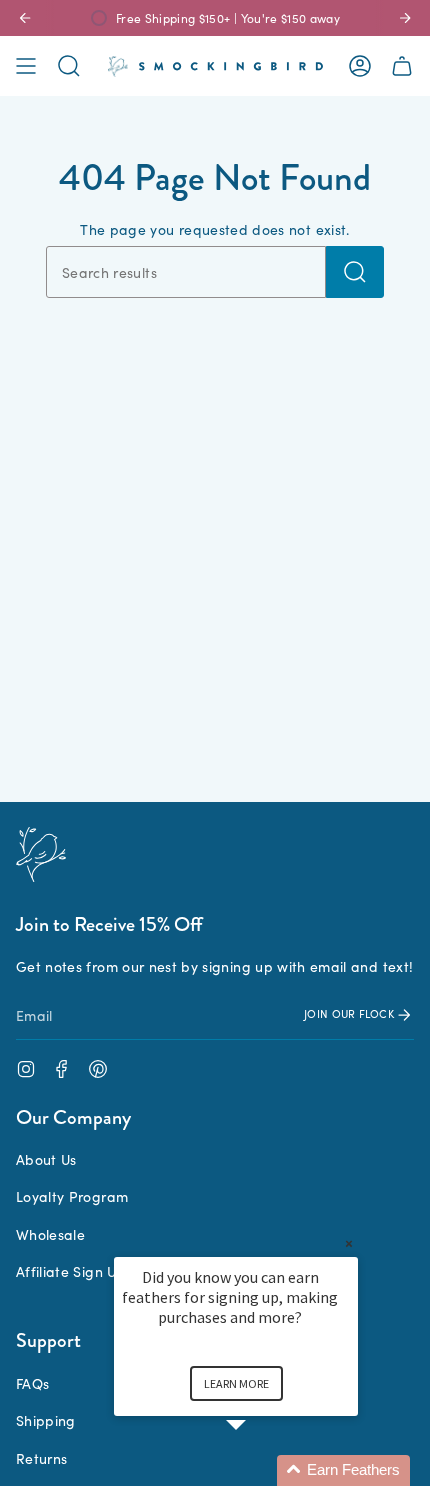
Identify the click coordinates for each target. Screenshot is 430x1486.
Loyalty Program (72, 1196)
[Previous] (25, 18)
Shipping (46, 1420)
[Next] (405, 18)
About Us (46, 1159)
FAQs (32, 1383)
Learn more (236, 1383)
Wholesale (50, 1234)
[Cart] (402, 66)
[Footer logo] (41, 854)
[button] (260, 1470)
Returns (41, 1458)
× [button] (349, 1243)
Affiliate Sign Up (71, 1271)
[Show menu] (26, 66)
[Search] (355, 272)
